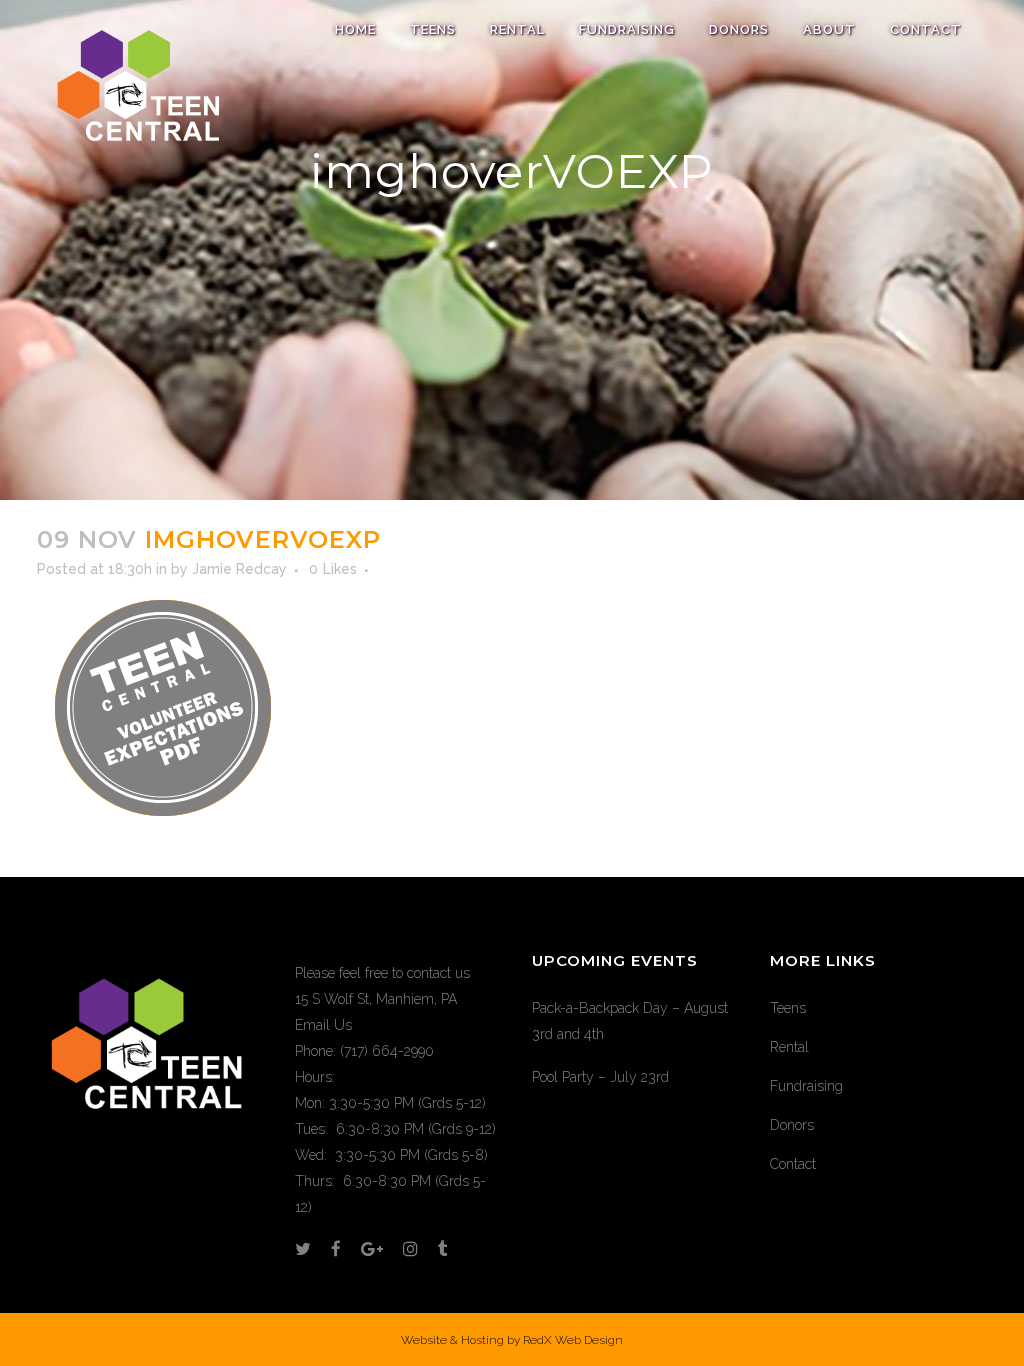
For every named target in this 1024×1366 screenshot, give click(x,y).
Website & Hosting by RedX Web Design (512, 1340)
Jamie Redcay (239, 569)
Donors (792, 1125)
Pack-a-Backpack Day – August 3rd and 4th (630, 1021)
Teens (788, 1008)
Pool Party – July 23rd (600, 1077)
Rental (789, 1047)
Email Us (323, 1025)
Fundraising (806, 1086)
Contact (793, 1164)
